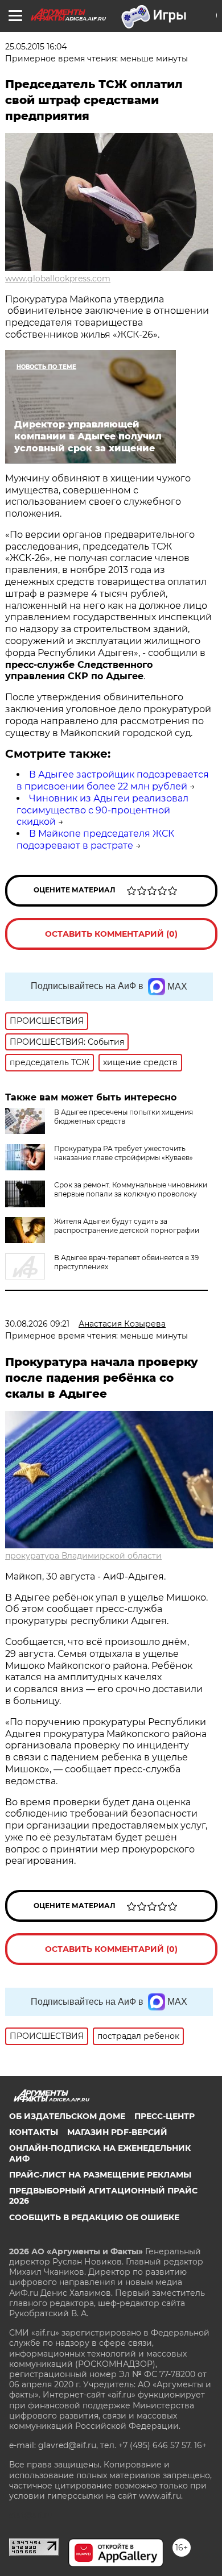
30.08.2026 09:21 (37, 1324)
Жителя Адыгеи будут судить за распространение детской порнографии (127, 1226)
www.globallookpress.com (58, 279)
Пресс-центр (165, 2116)
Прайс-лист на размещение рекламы (100, 2175)
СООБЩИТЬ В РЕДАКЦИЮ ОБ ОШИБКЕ (94, 2217)
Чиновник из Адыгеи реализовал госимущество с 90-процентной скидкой (102, 810)
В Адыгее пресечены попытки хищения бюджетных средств (124, 1117)
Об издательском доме (67, 2116)
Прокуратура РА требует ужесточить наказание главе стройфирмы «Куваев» (124, 1153)
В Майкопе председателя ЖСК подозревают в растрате (95, 840)
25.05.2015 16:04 (36, 47)
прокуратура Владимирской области (83, 1556)
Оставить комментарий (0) (111, 934)
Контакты (34, 2132)
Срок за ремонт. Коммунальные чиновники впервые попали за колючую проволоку (131, 1189)
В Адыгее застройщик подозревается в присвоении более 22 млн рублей (113, 780)
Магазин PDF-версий (117, 2132)
